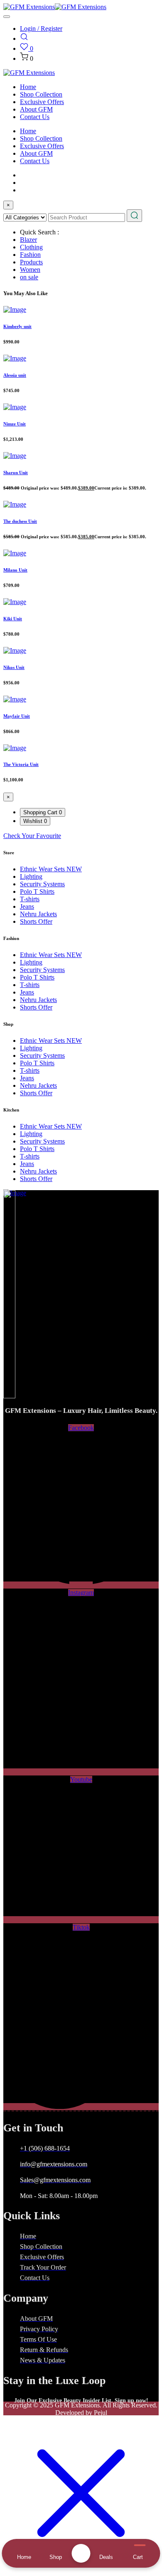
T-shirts (30, 899)
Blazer (28, 240)
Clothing (31, 247)
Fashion (30, 255)
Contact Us (35, 117)
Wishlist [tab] (35, 821)
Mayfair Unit (17, 716)
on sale (29, 277)
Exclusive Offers (42, 102)
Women (30, 270)
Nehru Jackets (38, 914)
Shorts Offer (36, 921)
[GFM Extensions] (29, 7)
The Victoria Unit (21, 764)
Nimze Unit (15, 424)
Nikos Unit (14, 667)
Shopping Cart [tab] (43, 812)
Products (31, 262)
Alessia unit (15, 375)
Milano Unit (15, 570)
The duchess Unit (20, 521)
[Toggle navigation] (7, 17)
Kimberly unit (17, 326)
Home (28, 87)
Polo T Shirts (37, 891)
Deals (106, 2557)
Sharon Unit (16, 472)
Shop (56, 2557)
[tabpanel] (81, 836)
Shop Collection (41, 94)
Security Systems (42, 884)
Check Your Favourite (32, 836)
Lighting (31, 876)
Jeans (27, 906)
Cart (138, 2557)
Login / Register (41, 29)
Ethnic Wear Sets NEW (51, 869)
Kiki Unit (13, 619)
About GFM (36, 109)
